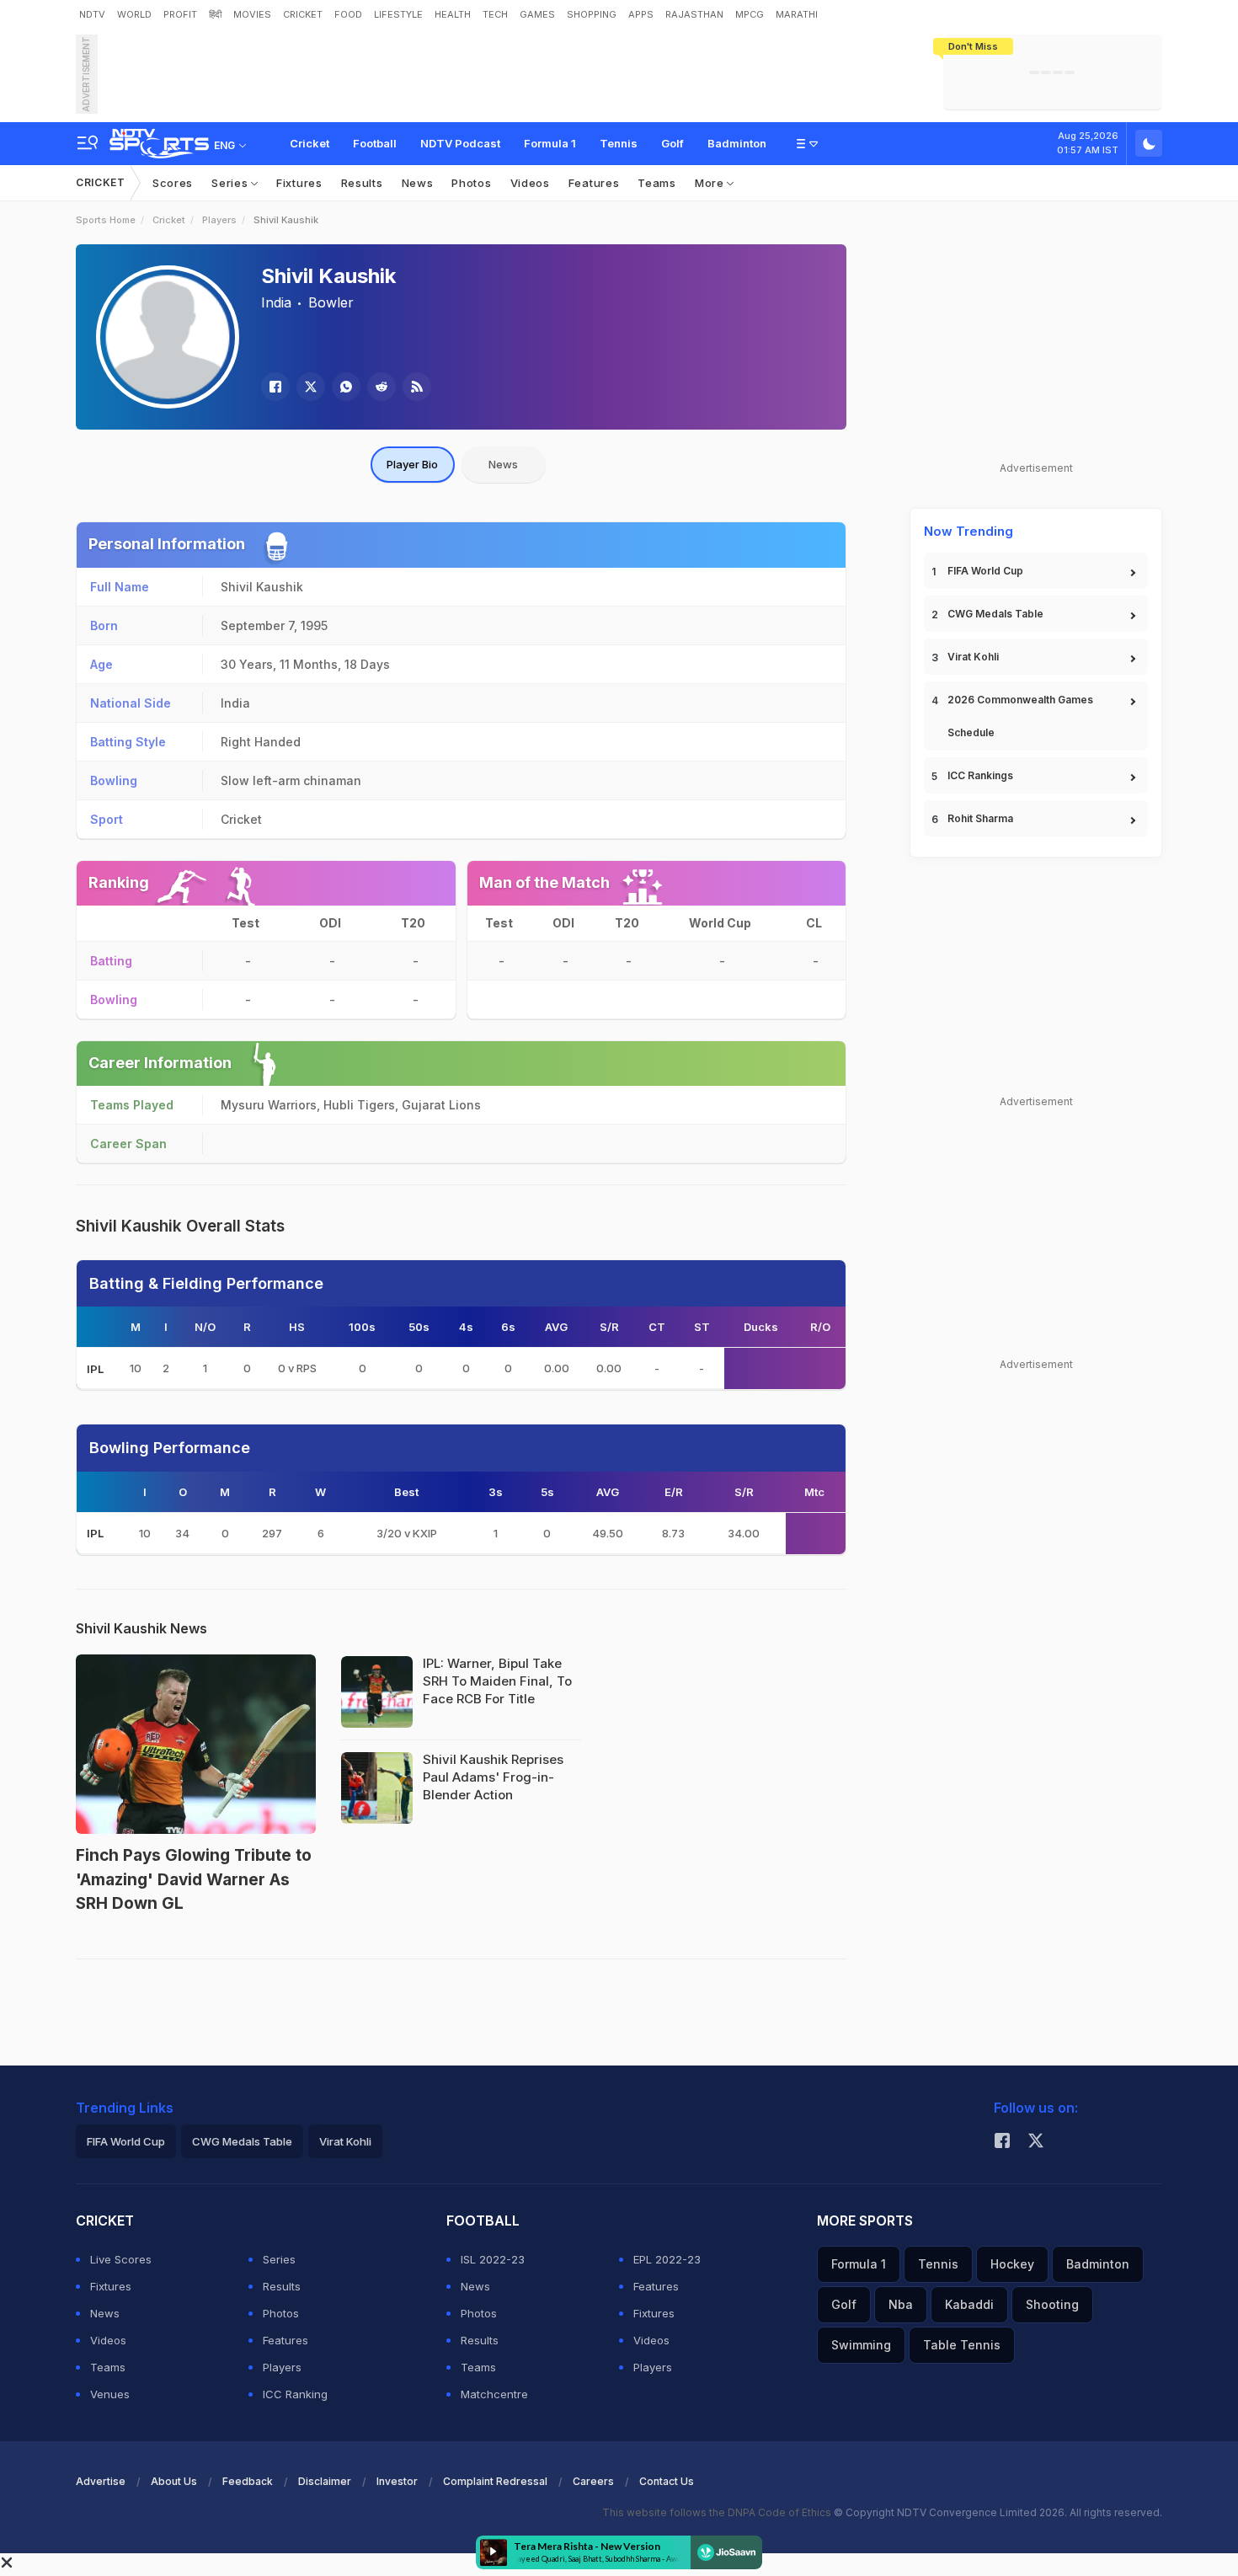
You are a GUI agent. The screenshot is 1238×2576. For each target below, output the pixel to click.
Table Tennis (962, 2345)
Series (231, 183)
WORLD (134, 14)
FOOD (348, 14)
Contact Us (667, 2481)
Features (594, 183)
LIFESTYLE (398, 14)
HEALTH (453, 14)
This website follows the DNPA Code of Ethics (718, 2512)
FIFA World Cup (985, 571)
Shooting (1052, 2304)
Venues (110, 2394)
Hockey (1012, 2264)
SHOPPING (592, 14)
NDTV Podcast (460, 143)
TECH (495, 14)
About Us (174, 2481)
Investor (397, 2481)
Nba (901, 2304)
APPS (641, 14)
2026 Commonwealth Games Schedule (1020, 716)
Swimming (861, 2345)
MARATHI (797, 14)
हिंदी (215, 14)
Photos (471, 183)
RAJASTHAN (694, 14)
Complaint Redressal (495, 2481)
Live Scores (121, 2259)
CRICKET (303, 14)
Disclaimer (325, 2481)
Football (375, 143)
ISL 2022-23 (493, 2259)
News (418, 183)
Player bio (412, 464)
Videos (530, 183)
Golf (672, 143)
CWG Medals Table (995, 614)
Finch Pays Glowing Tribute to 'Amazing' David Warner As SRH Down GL (194, 1879)
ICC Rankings (980, 775)
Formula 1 (550, 143)
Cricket (309, 143)
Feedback (248, 2481)
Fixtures (299, 183)
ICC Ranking (295, 2394)
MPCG (750, 14)
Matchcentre (494, 2394)
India (276, 302)
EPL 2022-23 (667, 2259)
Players (219, 220)
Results (362, 183)
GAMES (537, 14)
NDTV (92, 14)
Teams (657, 183)
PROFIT (180, 14)
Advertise (101, 2481)
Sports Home (106, 220)
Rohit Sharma (980, 818)
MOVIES (252, 14)
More (711, 183)
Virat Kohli (973, 657)
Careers (593, 2481)
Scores (173, 183)
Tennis (619, 143)
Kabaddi (969, 2304)
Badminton (737, 143)
